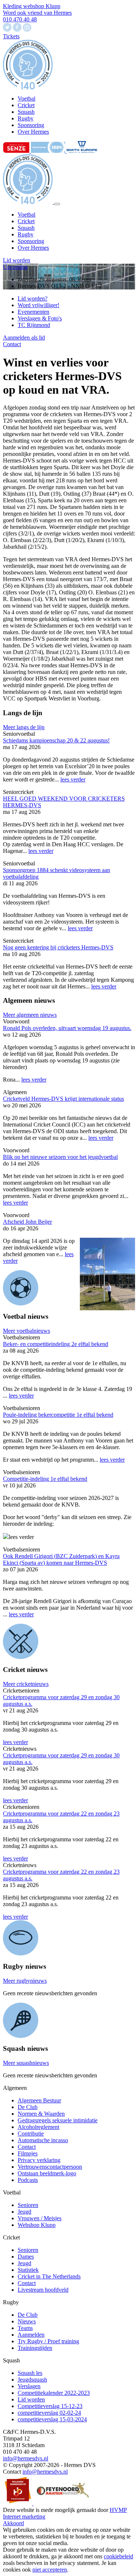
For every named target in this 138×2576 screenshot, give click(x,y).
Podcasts (28, 2180)
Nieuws (27, 2321)
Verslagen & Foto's (40, 318)
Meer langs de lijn (24, 727)
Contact (12, 344)
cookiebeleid (118, 2556)
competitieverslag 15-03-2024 (52, 2419)
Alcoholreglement (38, 2127)
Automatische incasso (43, 2140)
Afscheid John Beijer (27, 1222)
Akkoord (13, 2523)
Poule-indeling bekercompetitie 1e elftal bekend (58, 1415)
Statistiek (28, 2270)
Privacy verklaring (39, 2160)
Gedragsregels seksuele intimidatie (58, 2120)
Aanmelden (31, 2335)
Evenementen (33, 312)
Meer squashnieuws (26, 2063)
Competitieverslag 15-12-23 (50, 2406)
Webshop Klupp (37, 2225)
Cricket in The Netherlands (49, 2276)
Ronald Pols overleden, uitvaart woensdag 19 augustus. (67, 1028)
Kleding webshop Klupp (32, 6)
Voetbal (26, 215)
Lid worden (17, 260)
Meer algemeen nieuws (30, 1015)
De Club (28, 2107)
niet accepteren (50, 2570)
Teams (25, 2328)
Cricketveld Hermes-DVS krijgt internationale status (63, 1099)
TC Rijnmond (34, 325)
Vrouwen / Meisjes (40, 2218)
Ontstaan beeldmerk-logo (47, 2173)
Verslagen (29, 2386)
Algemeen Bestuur (39, 2100)
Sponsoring (31, 241)
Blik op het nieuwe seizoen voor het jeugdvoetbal (60, 1157)
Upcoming (15, 267)
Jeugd (24, 2212)
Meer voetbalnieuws (26, 1331)
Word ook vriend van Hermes (37, 13)
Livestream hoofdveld (43, 2290)
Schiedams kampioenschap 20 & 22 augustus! (56, 740)
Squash (26, 228)
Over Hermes (33, 248)
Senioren (28, 2205)
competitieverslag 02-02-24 (49, 2413)
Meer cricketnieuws (26, 1684)
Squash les (30, 2373)
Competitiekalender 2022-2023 (54, 2393)
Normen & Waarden (41, 2114)
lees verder (73, 779)
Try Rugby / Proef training (48, 2341)
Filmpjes (28, 2153)
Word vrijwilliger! (38, 305)
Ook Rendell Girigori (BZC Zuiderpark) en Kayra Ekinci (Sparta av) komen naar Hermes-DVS (61, 1559)
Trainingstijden (35, 2348)
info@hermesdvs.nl (26, 2458)
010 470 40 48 (20, 19)
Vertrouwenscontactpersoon (50, 2167)
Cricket (26, 221)
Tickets (11, 36)
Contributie (31, 2134)
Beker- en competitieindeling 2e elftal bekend (56, 1344)
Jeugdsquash (32, 2380)
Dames (26, 2257)
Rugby (26, 234)
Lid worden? (33, 298)
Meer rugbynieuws (25, 1981)
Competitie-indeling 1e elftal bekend (45, 1479)
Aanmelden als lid (24, 338)
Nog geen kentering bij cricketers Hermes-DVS (58, 947)
